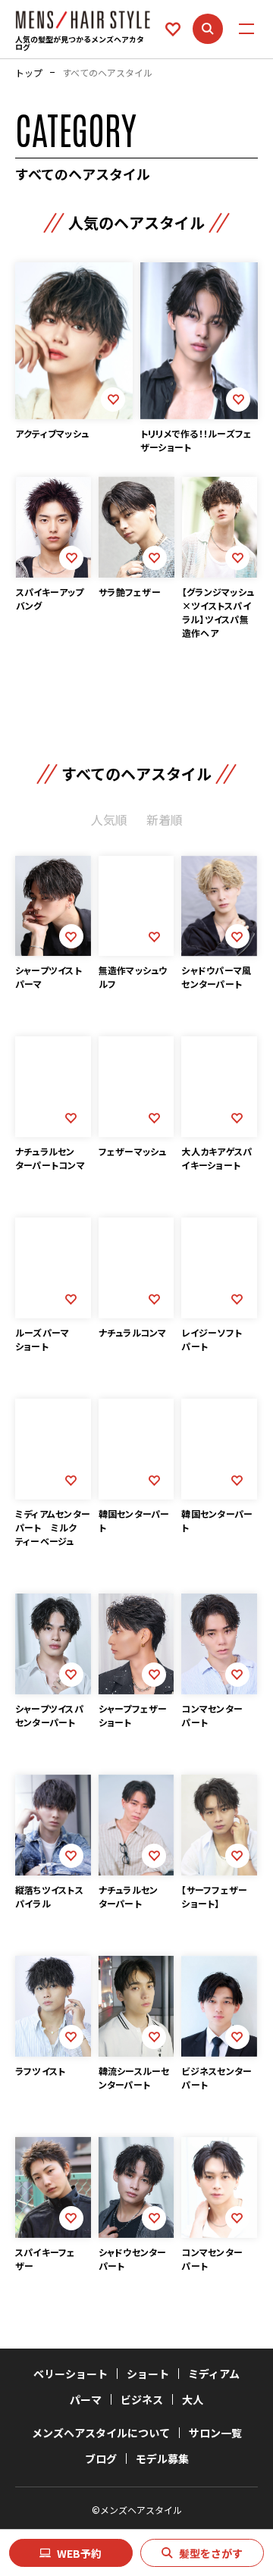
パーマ (86, 2399)
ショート (148, 2374)
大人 (193, 2399)
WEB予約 (79, 2553)
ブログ (101, 2458)
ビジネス (142, 2399)
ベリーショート (71, 2374)
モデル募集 (162, 2458)
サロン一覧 (215, 2433)
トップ (29, 73)
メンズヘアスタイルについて (101, 2433)
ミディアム (214, 2374)
